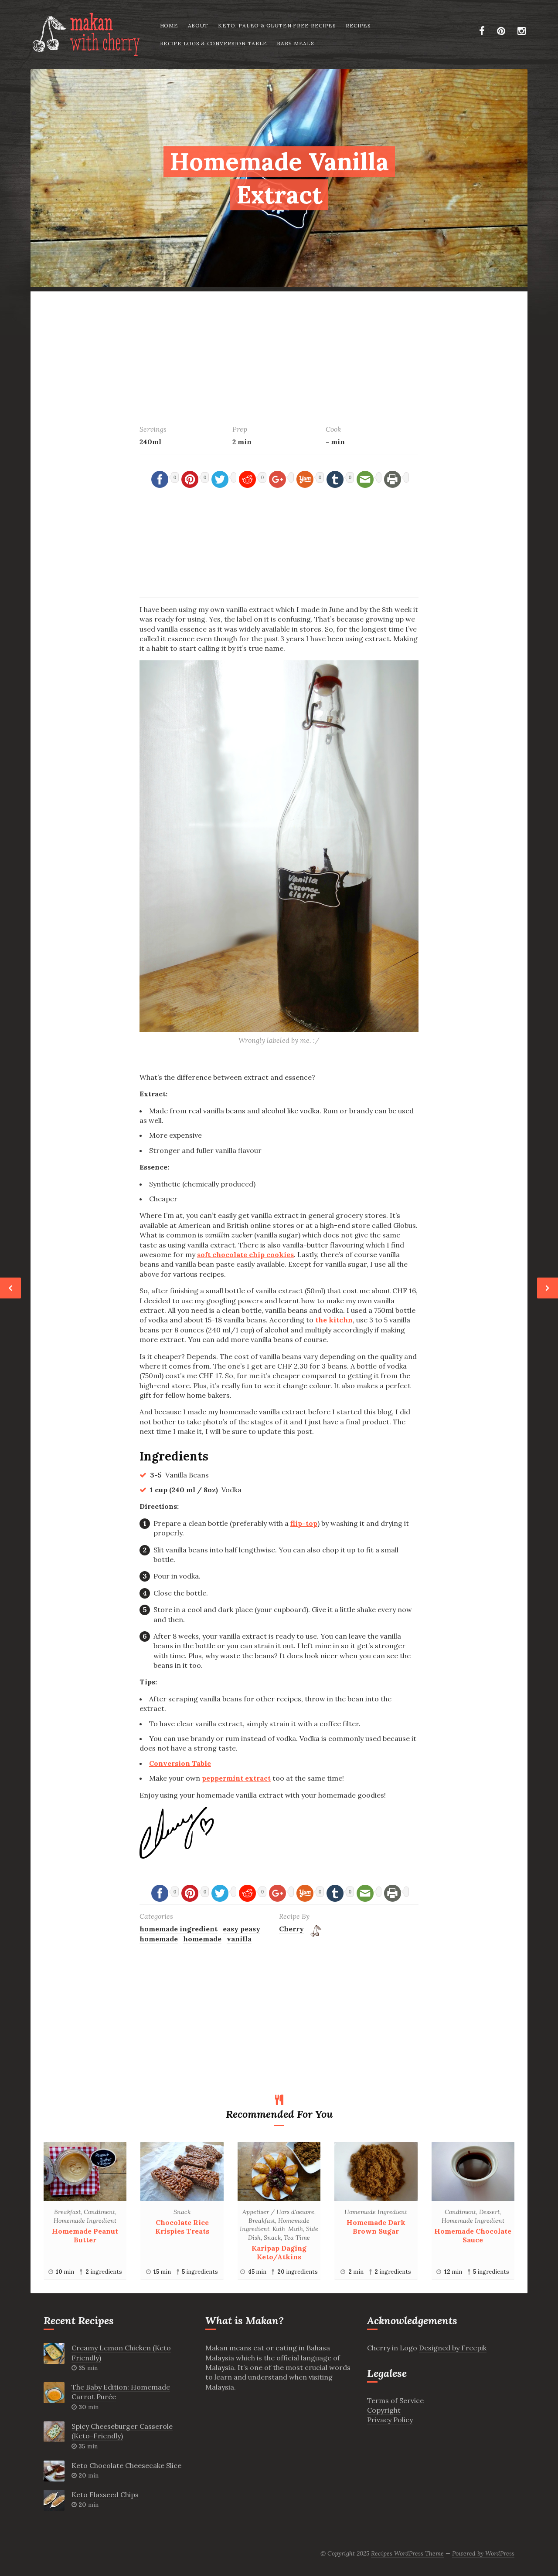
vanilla (239, 1939)
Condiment (99, 2212)
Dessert (489, 2212)
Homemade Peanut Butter (85, 2235)
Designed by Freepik (453, 2348)
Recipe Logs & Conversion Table (214, 43)
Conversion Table (180, 1763)
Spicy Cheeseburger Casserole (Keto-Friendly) (122, 2431)
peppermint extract (236, 1778)
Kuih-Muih (288, 2229)
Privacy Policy (390, 2420)
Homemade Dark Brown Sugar (376, 2227)
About (198, 25)
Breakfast (67, 2212)
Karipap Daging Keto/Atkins (279, 2252)
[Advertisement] (279, 352)
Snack (182, 2212)
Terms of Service (395, 2400)
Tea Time (297, 2238)
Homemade (159, 1939)
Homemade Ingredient (179, 1929)
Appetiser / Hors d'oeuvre (278, 2212)
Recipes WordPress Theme (407, 2553)
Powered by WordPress (483, 2553)
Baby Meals (295, 43)
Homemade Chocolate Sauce (473, 2235)
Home (169, 25)
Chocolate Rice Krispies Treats (182, 2227)
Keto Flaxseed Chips (105, 2495)
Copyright (384, 2410)
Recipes (358, 25)
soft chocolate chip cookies (245, 1254)
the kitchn (334, 1320)
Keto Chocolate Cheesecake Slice (126, 2465)
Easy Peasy (242, 1929)
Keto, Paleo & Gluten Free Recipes (277, 25)
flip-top (304, 1523)
